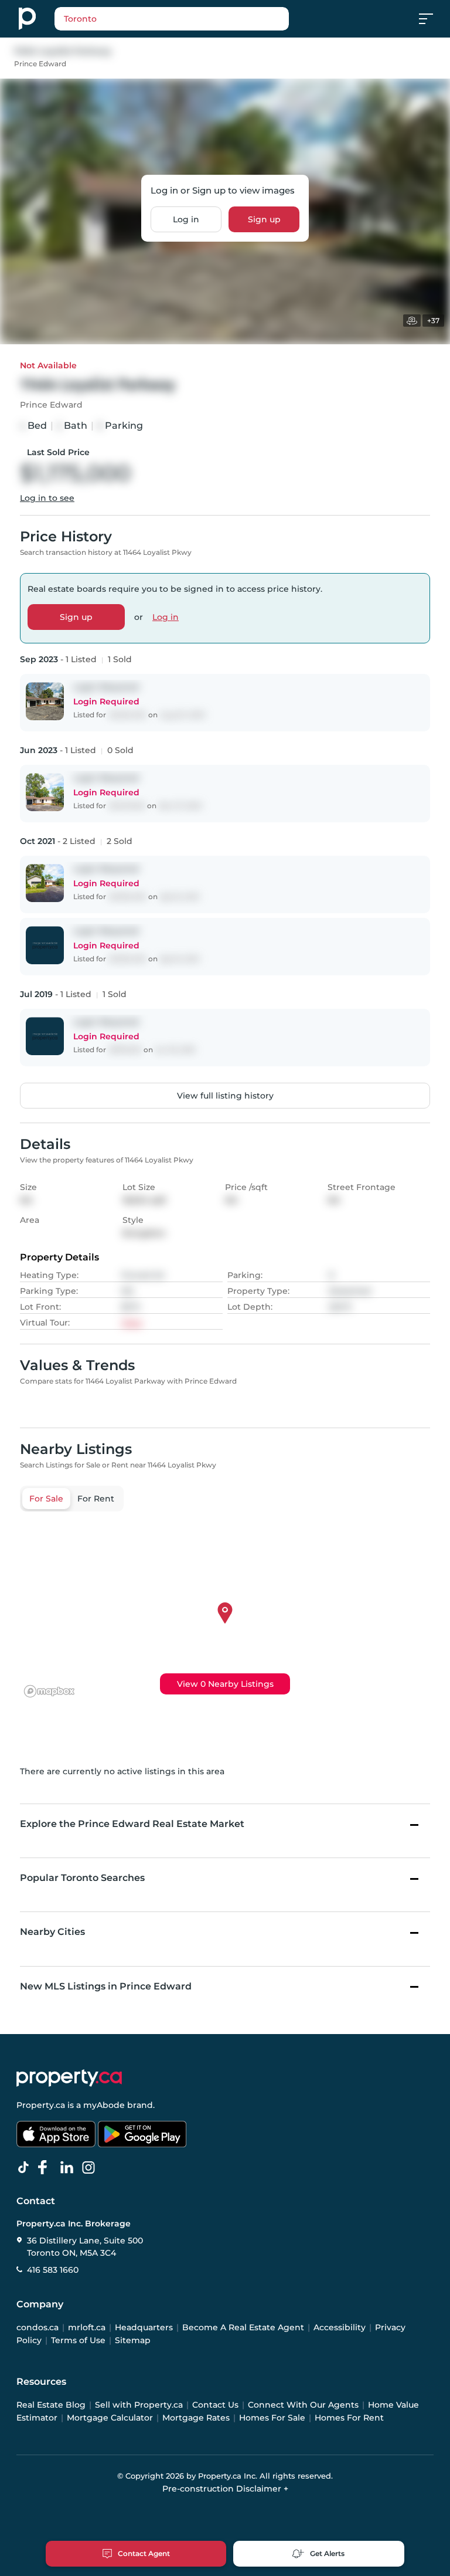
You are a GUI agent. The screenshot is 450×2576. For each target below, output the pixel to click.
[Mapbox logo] (49, 1691)
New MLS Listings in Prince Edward (106, 1986)
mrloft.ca (87, 2327)
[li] (69, 2168)
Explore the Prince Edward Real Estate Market (132, 1824)
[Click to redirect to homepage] (27, 19)
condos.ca (37, 2327)
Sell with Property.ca (139, 2405)
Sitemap (133, 2340)
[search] (172, 19)
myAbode (104, 2105)
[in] (91, 2168)
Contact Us (215, 2405)
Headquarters (144, 2327)
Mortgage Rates (196, 2418)
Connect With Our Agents (303, 2405)
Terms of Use (78, 2340)
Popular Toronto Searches (82, 1878)
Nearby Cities (52, 1932)
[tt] (26, 2168)
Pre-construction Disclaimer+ (225, 2489)
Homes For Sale (272, 2418)
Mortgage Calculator (110, 2418)
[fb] (47, 2168)
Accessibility (340, 2327)
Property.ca (41, 2105)
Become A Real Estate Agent (243, 2327)
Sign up (264, 219)
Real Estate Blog (51, 2405)
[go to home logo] (69, 2078)
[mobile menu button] (432, 19)
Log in (186, 219)
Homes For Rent (349, 2418)
